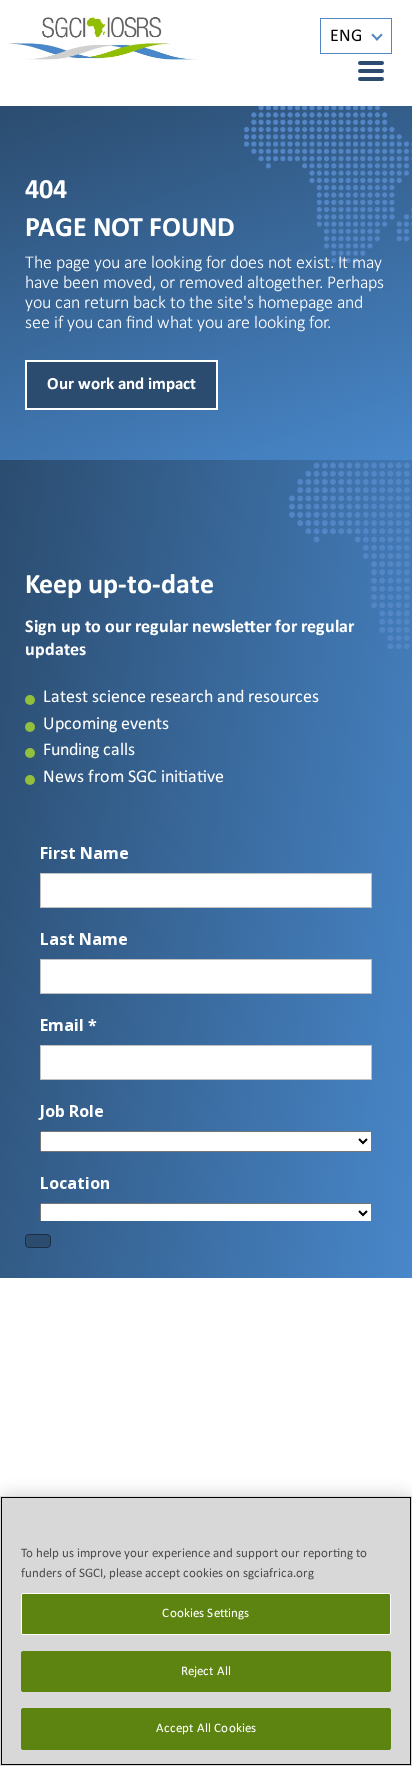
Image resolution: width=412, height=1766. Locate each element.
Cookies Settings (205, 1613)
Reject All (206, 1671)
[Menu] (360, 71)
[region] (206, 1631)
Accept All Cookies (206, 1728)
